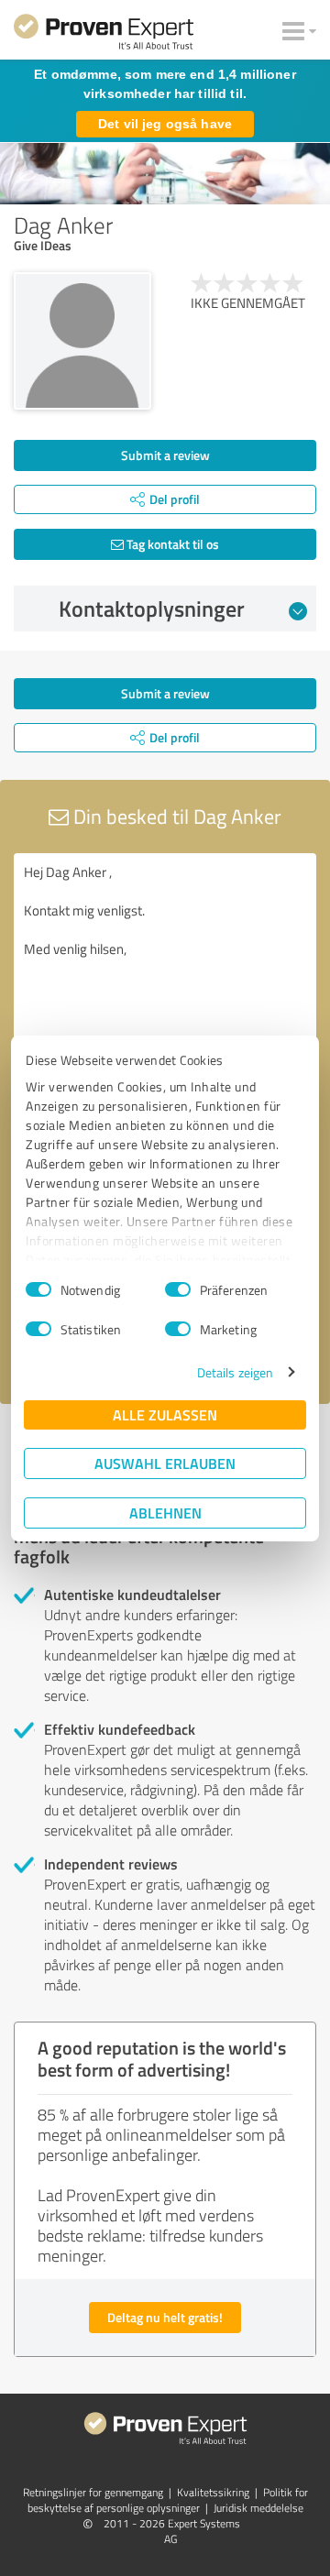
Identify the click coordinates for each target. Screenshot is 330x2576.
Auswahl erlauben (165, 1463)
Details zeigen (235, 1372)
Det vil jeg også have (165, 124)
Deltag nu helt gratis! (165, 2317)
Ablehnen (165, 1513)
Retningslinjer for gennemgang (93, 2492)
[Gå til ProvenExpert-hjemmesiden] (104, 35)
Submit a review (165, 455)
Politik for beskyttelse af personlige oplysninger (168, 2500)
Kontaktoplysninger (152, 608)
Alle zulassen (165, 1414)
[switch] (178, 1289)
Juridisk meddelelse (258, 2508)
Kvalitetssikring (213, 2492)
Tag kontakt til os (171, 544)
